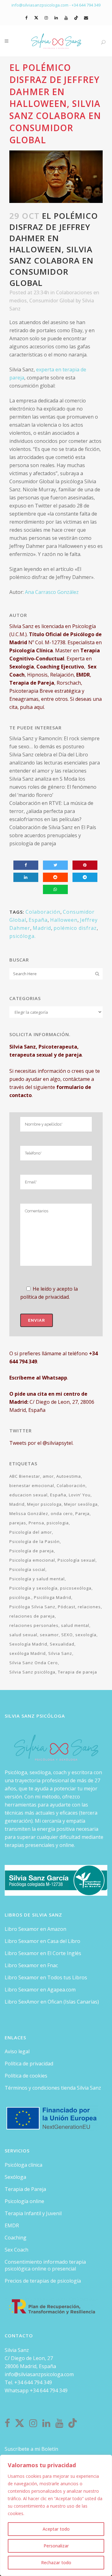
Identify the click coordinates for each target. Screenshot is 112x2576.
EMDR (12, 2225)
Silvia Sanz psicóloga (32, 1672)
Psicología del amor (31, 1532)
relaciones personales (34, 1625)
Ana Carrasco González (52, 592)
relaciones (89, 1607)
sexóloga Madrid (28, 1653)
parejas (18, 1523)
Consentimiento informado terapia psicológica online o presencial (45, 2265)
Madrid (42, 928)
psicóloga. (23, 936)
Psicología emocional (32, 1560)
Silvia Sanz (60, 1653)
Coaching (16, 2238)
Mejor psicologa (44, 1504)
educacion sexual (28, 1495)
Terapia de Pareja (25, 2189)
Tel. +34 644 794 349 (28, 2382)
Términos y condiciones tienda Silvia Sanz (53, 2088)
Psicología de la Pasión (35, 1541)
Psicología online (24, 2201)
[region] (56, 2515)
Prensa (36, 1523)
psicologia (58, 1523)
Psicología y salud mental (37, 1579)
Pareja (82, 1513)
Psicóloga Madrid (53, 1597)
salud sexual (23, 1635)
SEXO (67, 1635)
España (38, 920)
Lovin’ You (80, 1495)
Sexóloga (15, 2177)
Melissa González (29, 1513)
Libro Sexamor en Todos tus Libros (46, 1977)
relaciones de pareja (32, 1616)
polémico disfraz (75, 928)
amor (48, 1476)
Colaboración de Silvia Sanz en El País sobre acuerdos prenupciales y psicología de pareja (53, 835)
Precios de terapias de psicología (43, 2281)
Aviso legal (17, 2051)
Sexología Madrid (28, 1644)
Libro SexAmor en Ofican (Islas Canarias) (52, 2002)
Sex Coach (16, 2250)
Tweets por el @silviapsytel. (41, 1443)
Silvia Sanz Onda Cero (34, 1663)
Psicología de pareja (32, 1551)
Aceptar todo (56, 2529)
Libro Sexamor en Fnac (31, 1965)
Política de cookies (26, 2076)
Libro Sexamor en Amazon (35, 1929)
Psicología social (27, 1569)
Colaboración (43, 912)
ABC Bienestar (25, 1476)
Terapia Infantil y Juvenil (33, 2213)
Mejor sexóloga (81, 1504)
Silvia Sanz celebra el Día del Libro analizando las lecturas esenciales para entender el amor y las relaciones (55, 763)
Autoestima (69, 1476)
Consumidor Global (52, 301)
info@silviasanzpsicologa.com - (42, 5)
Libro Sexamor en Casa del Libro (42, 1941)
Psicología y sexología (33, 1588)
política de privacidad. (45, 1297)
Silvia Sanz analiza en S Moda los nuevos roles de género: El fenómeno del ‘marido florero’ (53, 787)
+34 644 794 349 (86, 5)
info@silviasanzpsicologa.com (39, 2374)
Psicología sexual (77, 1560)
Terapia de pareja (77, 1672)
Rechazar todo (56, 2562)
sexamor (49, 1635)
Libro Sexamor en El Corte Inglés (43, 1953)
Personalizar (56, 2546)
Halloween (64, 920)
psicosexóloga (76, 1588)
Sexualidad (62, 1644)
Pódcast (67, 1607)
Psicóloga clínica (23, 2165)
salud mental (75, 1625)
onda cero (62, 1513)
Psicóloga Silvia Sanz (32, 1607)
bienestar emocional (32, 1485)
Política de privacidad (29, 2064)
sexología (86, 1635)
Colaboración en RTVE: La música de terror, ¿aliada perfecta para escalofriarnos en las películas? (51, 811)
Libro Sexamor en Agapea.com (40, 1990)
